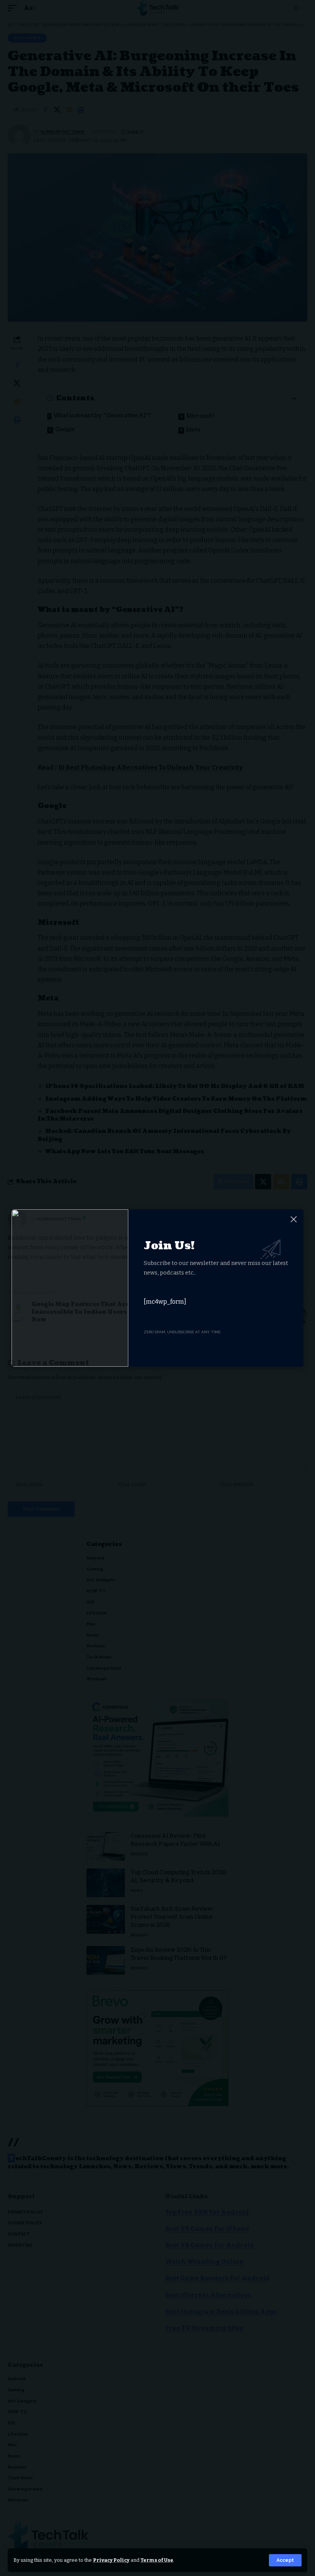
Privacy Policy (111, 2560)
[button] (285, 2560)
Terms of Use (157, 2560)
